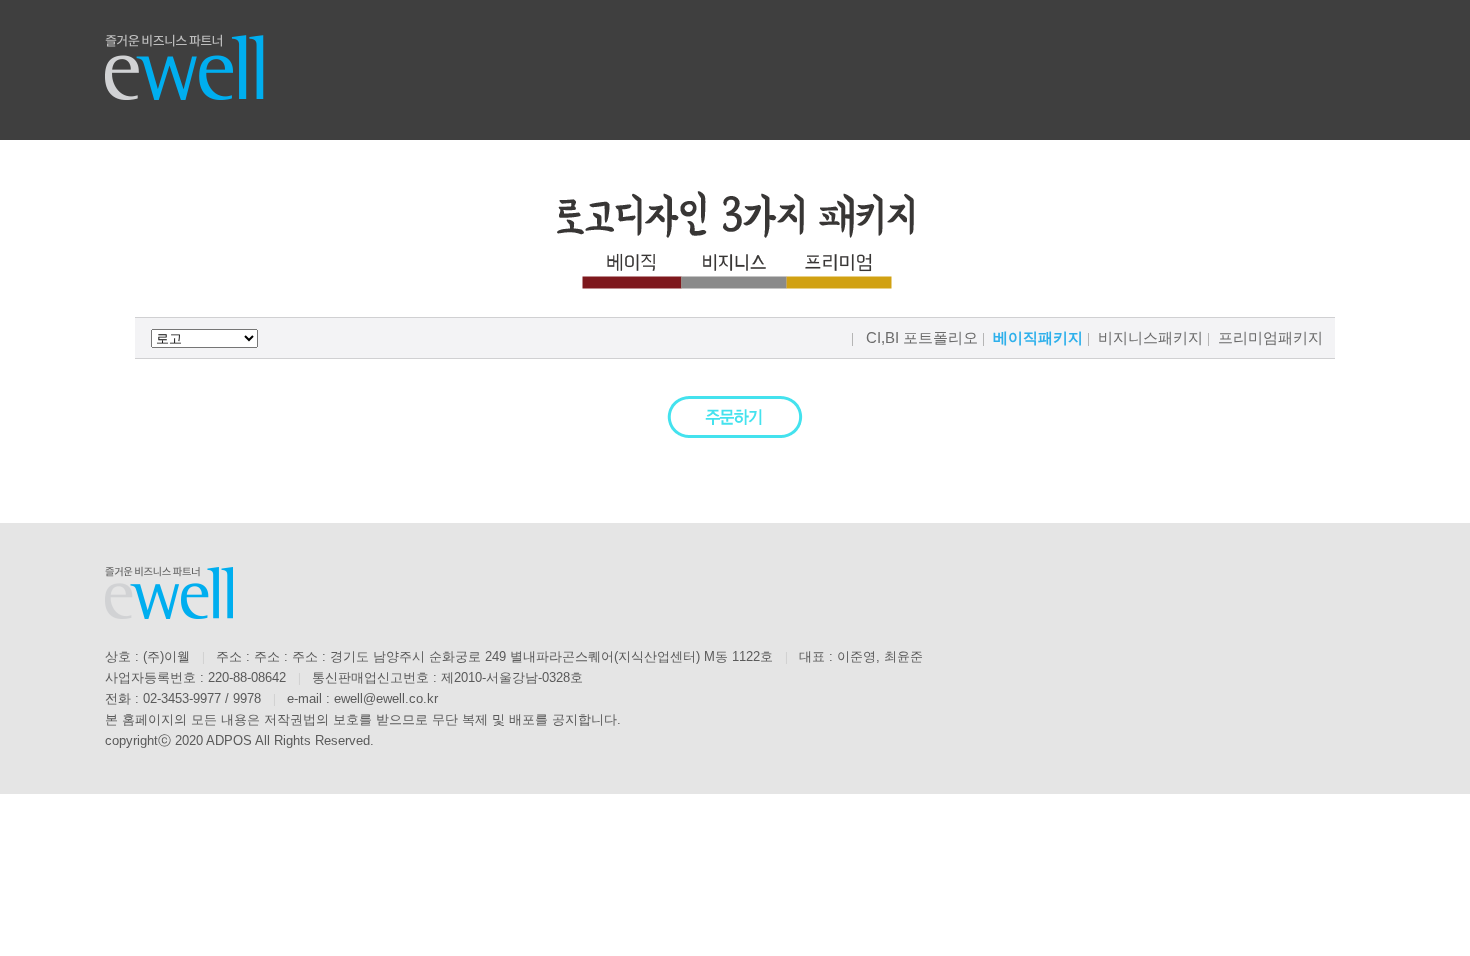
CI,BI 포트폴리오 (922, 338)
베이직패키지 (1038, 338)
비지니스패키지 (1150, 338)
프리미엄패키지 (1270, 338)
